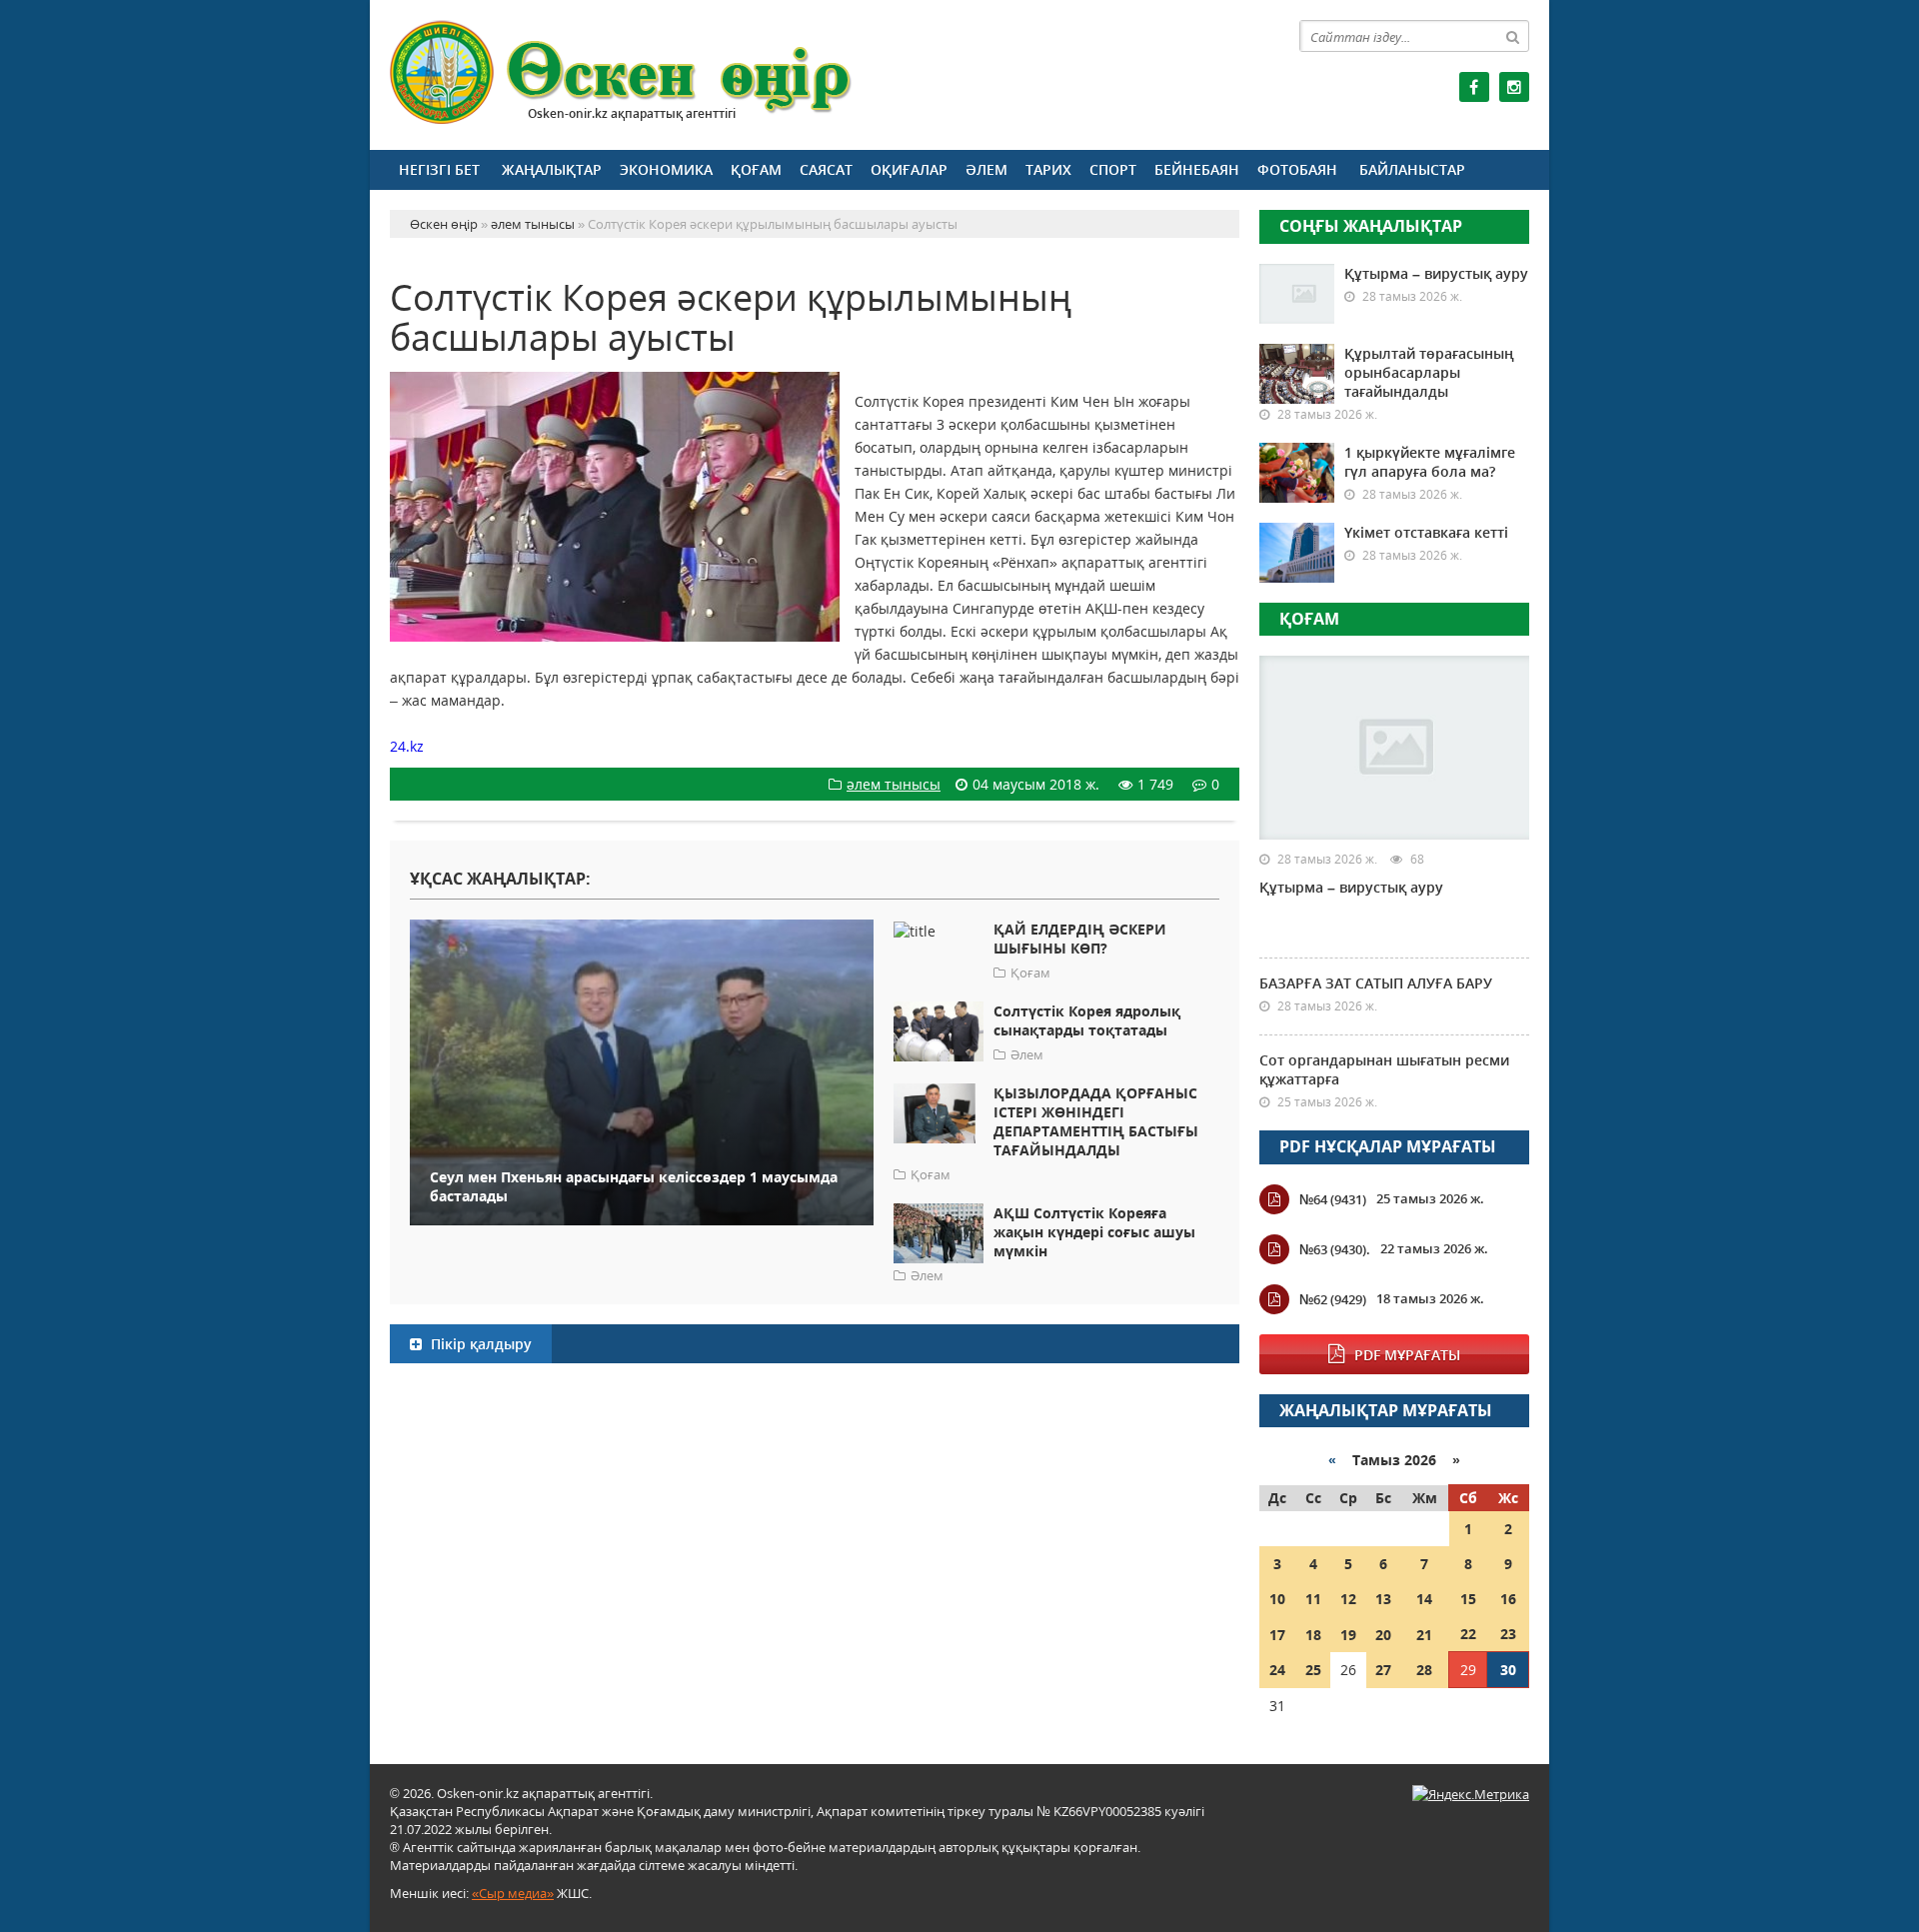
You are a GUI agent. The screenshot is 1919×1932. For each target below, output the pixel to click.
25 (1313, 1670)
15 (1468, 1599)
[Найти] (1513, 36)
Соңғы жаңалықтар (1371, 226)
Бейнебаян (1197, 169)
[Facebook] (1474, 87)
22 (1468, 1634)
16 (1508, 1599)
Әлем (986, 169)
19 (1348, 1635)
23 (1508, 1634)
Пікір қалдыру (479, 1344)
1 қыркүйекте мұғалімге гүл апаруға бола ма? (1430, 462)
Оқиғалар (909, 169)
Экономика (666, 169)
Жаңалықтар (552, 169)
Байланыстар (1412, 169)
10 (1277, 1599)
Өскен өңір (622, 72)
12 (1348, 1599)
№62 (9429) (1333, 1299)
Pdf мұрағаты (1407, 1355)
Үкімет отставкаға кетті (1426, 532)
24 (1277, 1670)
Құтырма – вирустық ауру (1436, 273)
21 (1424, 1635)
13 (1383, 1599)
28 (1424, 1670)
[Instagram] (1514, 87)
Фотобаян (1297, 169)
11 (1313, 1599)
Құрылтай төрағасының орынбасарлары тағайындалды (1429, 372)
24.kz (407, 746)
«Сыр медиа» (513, 1893)
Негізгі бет (439, 169)
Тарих (1048, 169)
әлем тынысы (894, 784)
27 (1383, 1670)
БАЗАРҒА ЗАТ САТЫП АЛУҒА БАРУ (1376, 983)
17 (1277, 1635)
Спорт (1113, 169)
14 (1424, 1599)
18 (1313, 1635)
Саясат (826, 169)
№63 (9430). (1335, 1249)
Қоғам (756, 169)
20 (1383, 1635)
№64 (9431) (1333, 1199)
